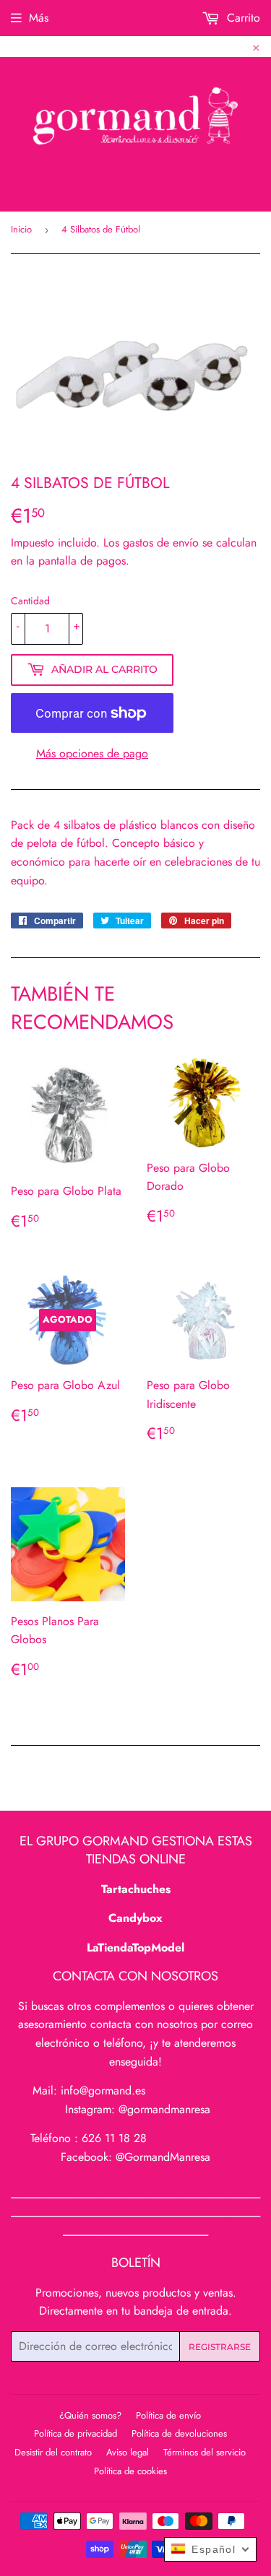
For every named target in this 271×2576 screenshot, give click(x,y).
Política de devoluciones (179, 2433)
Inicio (21, 229)
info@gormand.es (103, 2090)
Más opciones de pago (92, 753)
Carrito (242, 18)
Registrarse (220, 2347)
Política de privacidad (76, 2433)
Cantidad (30, 601)
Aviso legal (128, 2452)
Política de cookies (130, 2471)
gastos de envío (161, 543)
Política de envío (168, 2415)
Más (39, 18)
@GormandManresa (163, 2157)
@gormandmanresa (164, 2109)
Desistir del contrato (53, 2452)
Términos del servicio (205, 2452)
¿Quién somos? (90, 2415)
